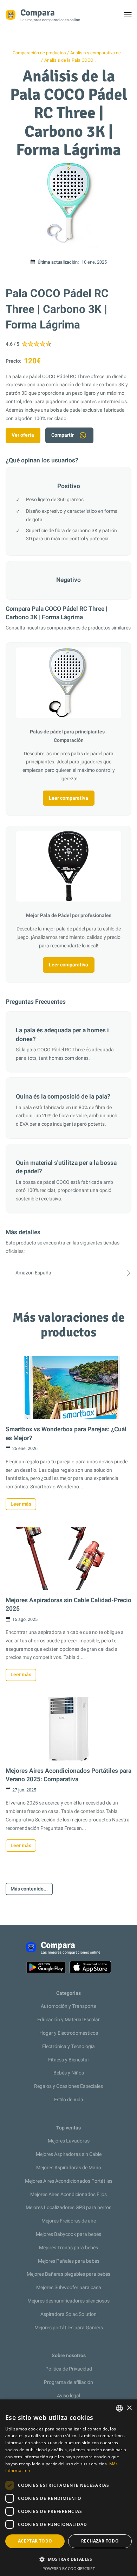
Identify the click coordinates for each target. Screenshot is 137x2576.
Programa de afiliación (68, 2382)
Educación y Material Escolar (68, 2020)
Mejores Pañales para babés (69, 2261)
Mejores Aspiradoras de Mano (69, 2168)
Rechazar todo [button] (100, 2541)
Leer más (21, 1504)
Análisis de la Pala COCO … (71, 60)
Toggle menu (131, 17)
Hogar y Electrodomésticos (69, 2033)
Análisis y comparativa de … (97, 53)
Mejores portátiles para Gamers (69, 2328)
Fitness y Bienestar (69, 2060)
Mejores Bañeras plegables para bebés (68, 2274)
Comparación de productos (39, 53)
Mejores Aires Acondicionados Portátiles (69, 2181)
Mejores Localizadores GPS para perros (68, 2208)
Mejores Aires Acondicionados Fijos (68, 2194)
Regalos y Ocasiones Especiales (68, 2086)
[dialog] (68, 2488)
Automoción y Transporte (68, 2006)
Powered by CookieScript (69, 2568)
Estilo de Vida (69, 2100)
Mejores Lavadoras (69, 2141)
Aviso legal (68, 2396)
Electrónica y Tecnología (68, 2046)
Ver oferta (23, 435)
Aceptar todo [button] (35, 2541)
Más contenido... (29, 1889)
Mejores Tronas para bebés (68, 2248)
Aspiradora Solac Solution (68, 2314)
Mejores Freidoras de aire (69, 2221)
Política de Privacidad (69, 2369)
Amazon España (33, 1273)
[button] (68, 2559)
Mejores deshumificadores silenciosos (68, 2301)
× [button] (129, 2408)
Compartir (63, 435)
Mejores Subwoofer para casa (69, 2288)
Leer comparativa (68, 798)
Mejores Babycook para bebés (68, 2234)
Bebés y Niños (69, 2073)
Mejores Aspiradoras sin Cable (69, 2154)
